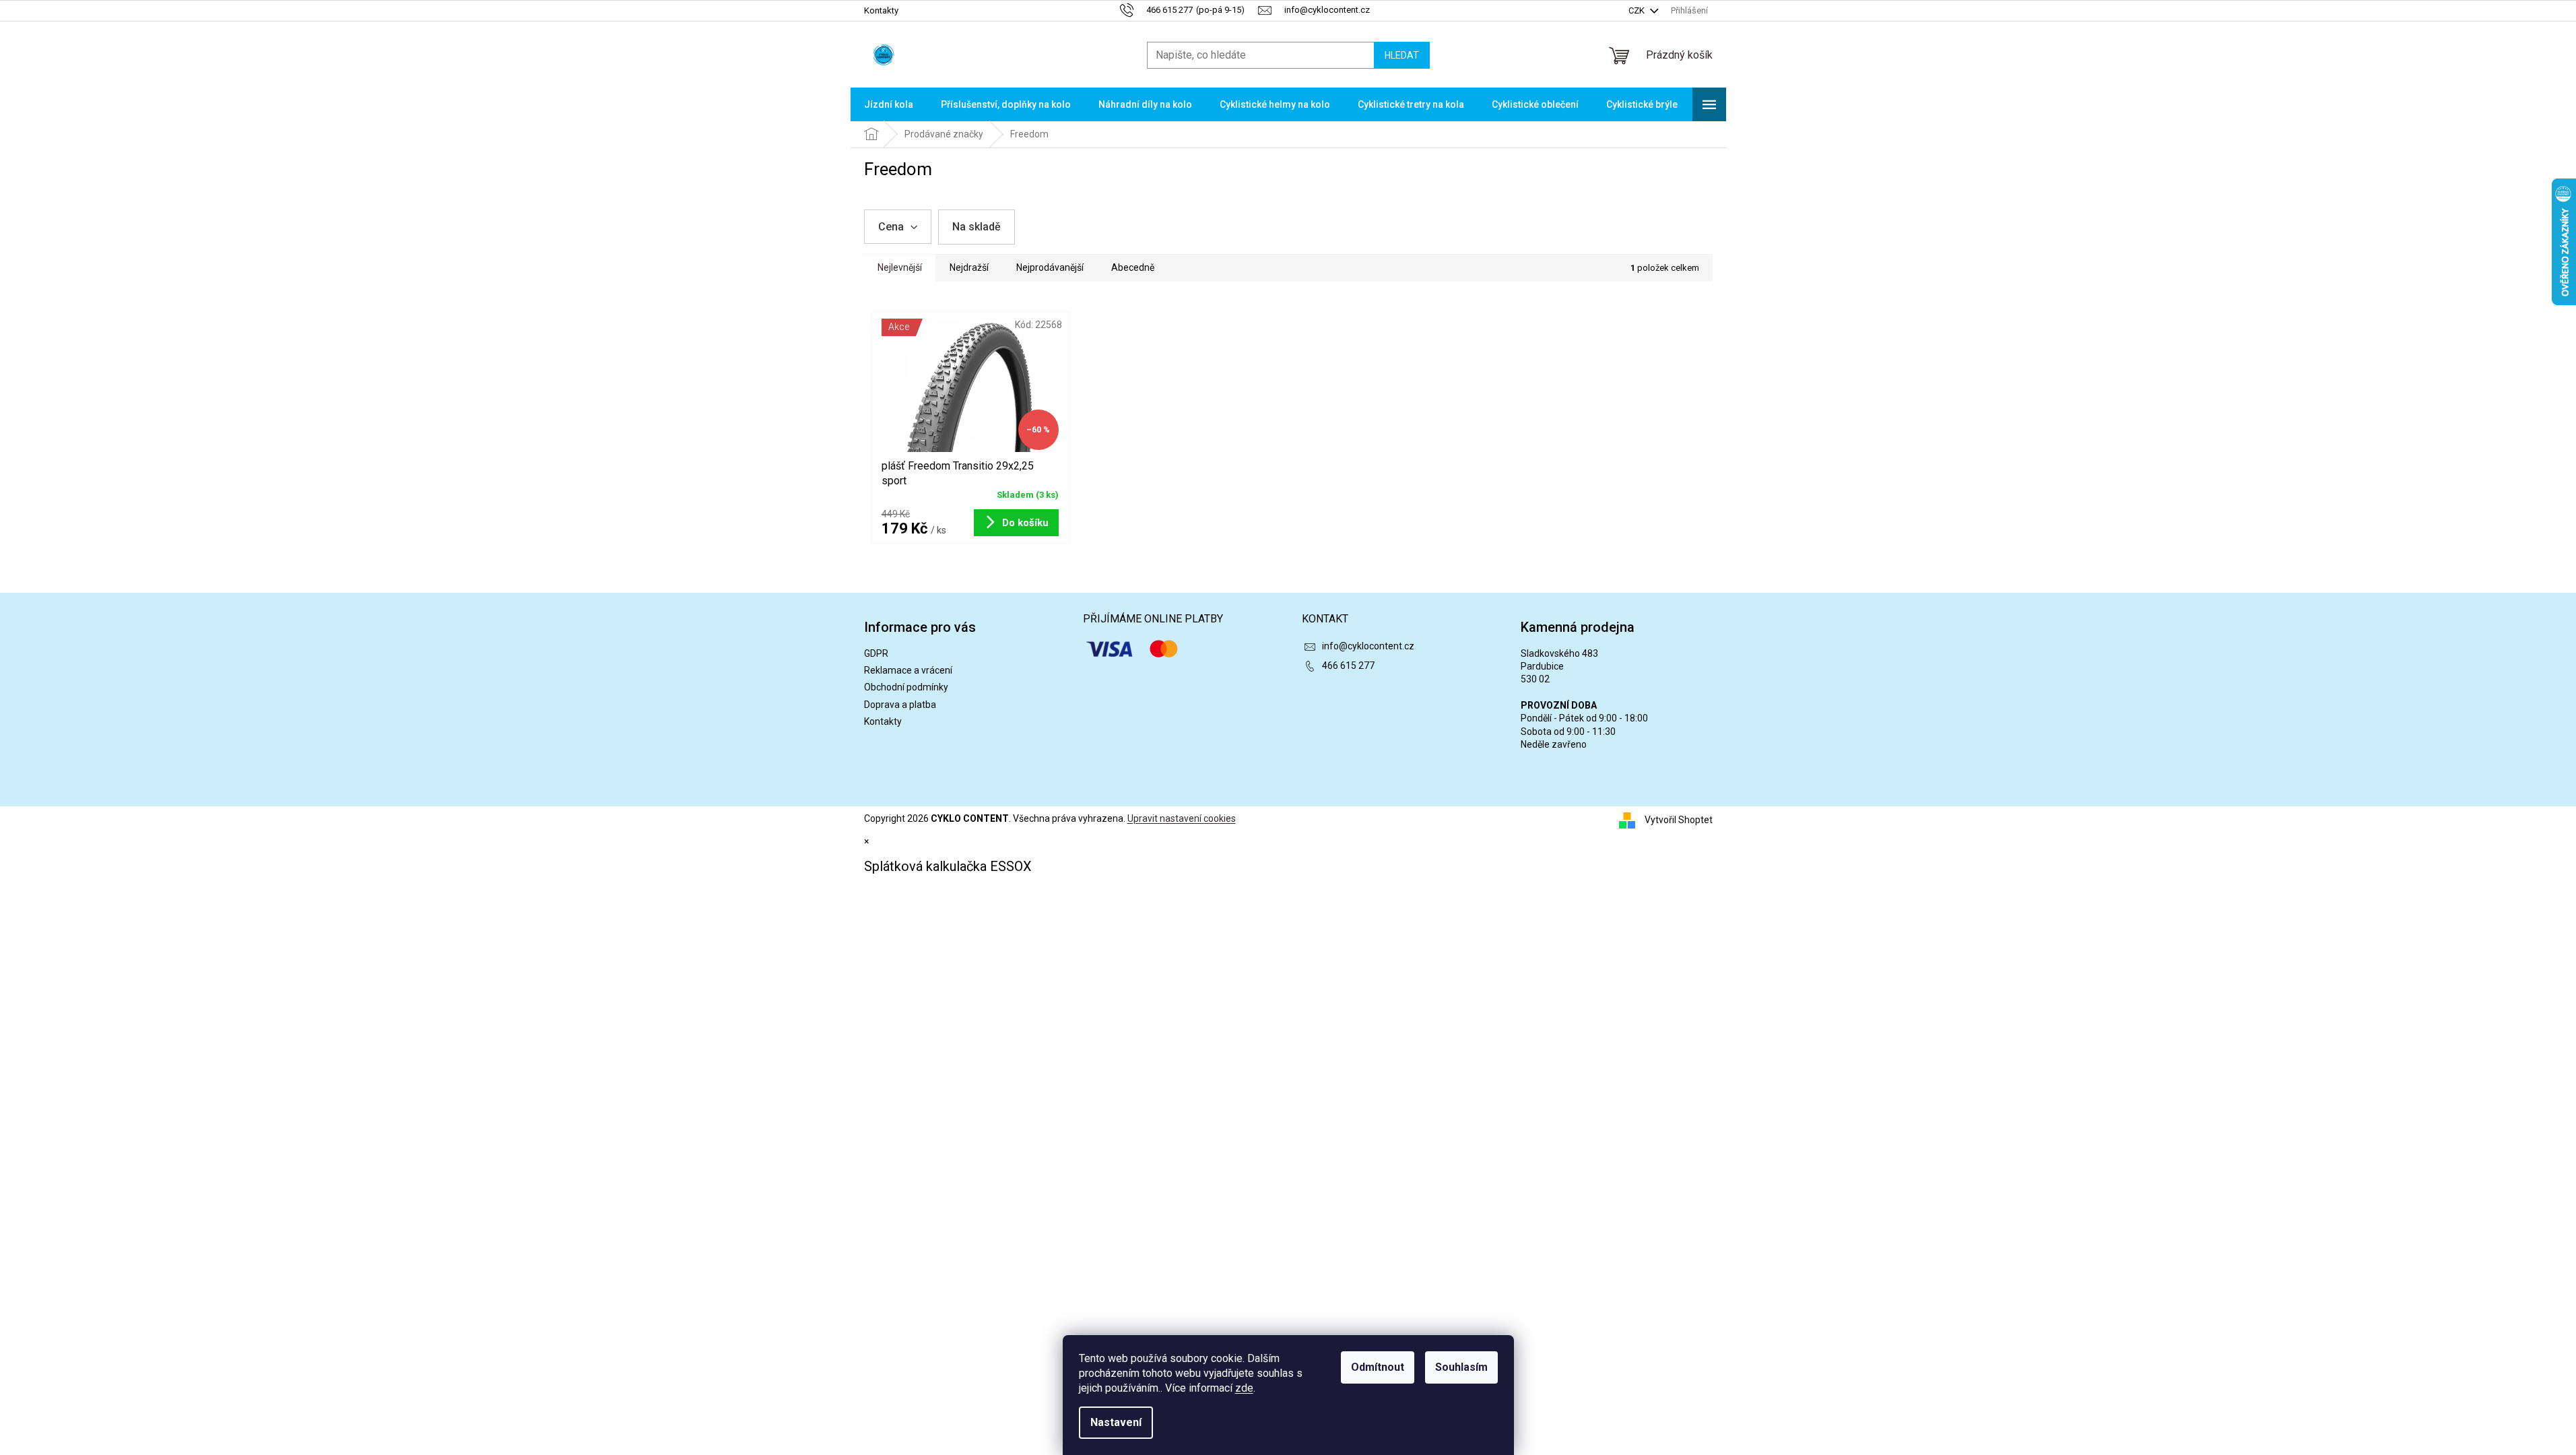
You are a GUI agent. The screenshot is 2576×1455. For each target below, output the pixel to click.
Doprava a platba (900, 705)
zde (1244, 1388)
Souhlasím (1461, 1367)
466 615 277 (1348, 666)
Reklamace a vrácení (908, 670)
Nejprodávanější (1050, 267)
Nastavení (1116, 1422)
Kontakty (881, 10)
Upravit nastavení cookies (1182, 818)
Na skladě (977, 227)
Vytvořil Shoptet (1679, 820)
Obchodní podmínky (906, 687)
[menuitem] (889, 104)
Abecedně (1133, 267)
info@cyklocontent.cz (1368, 646)
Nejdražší (969, 267)
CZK (1638, 10)
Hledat (1402, 55)
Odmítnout (1378, 1367)
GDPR (876, 653)
